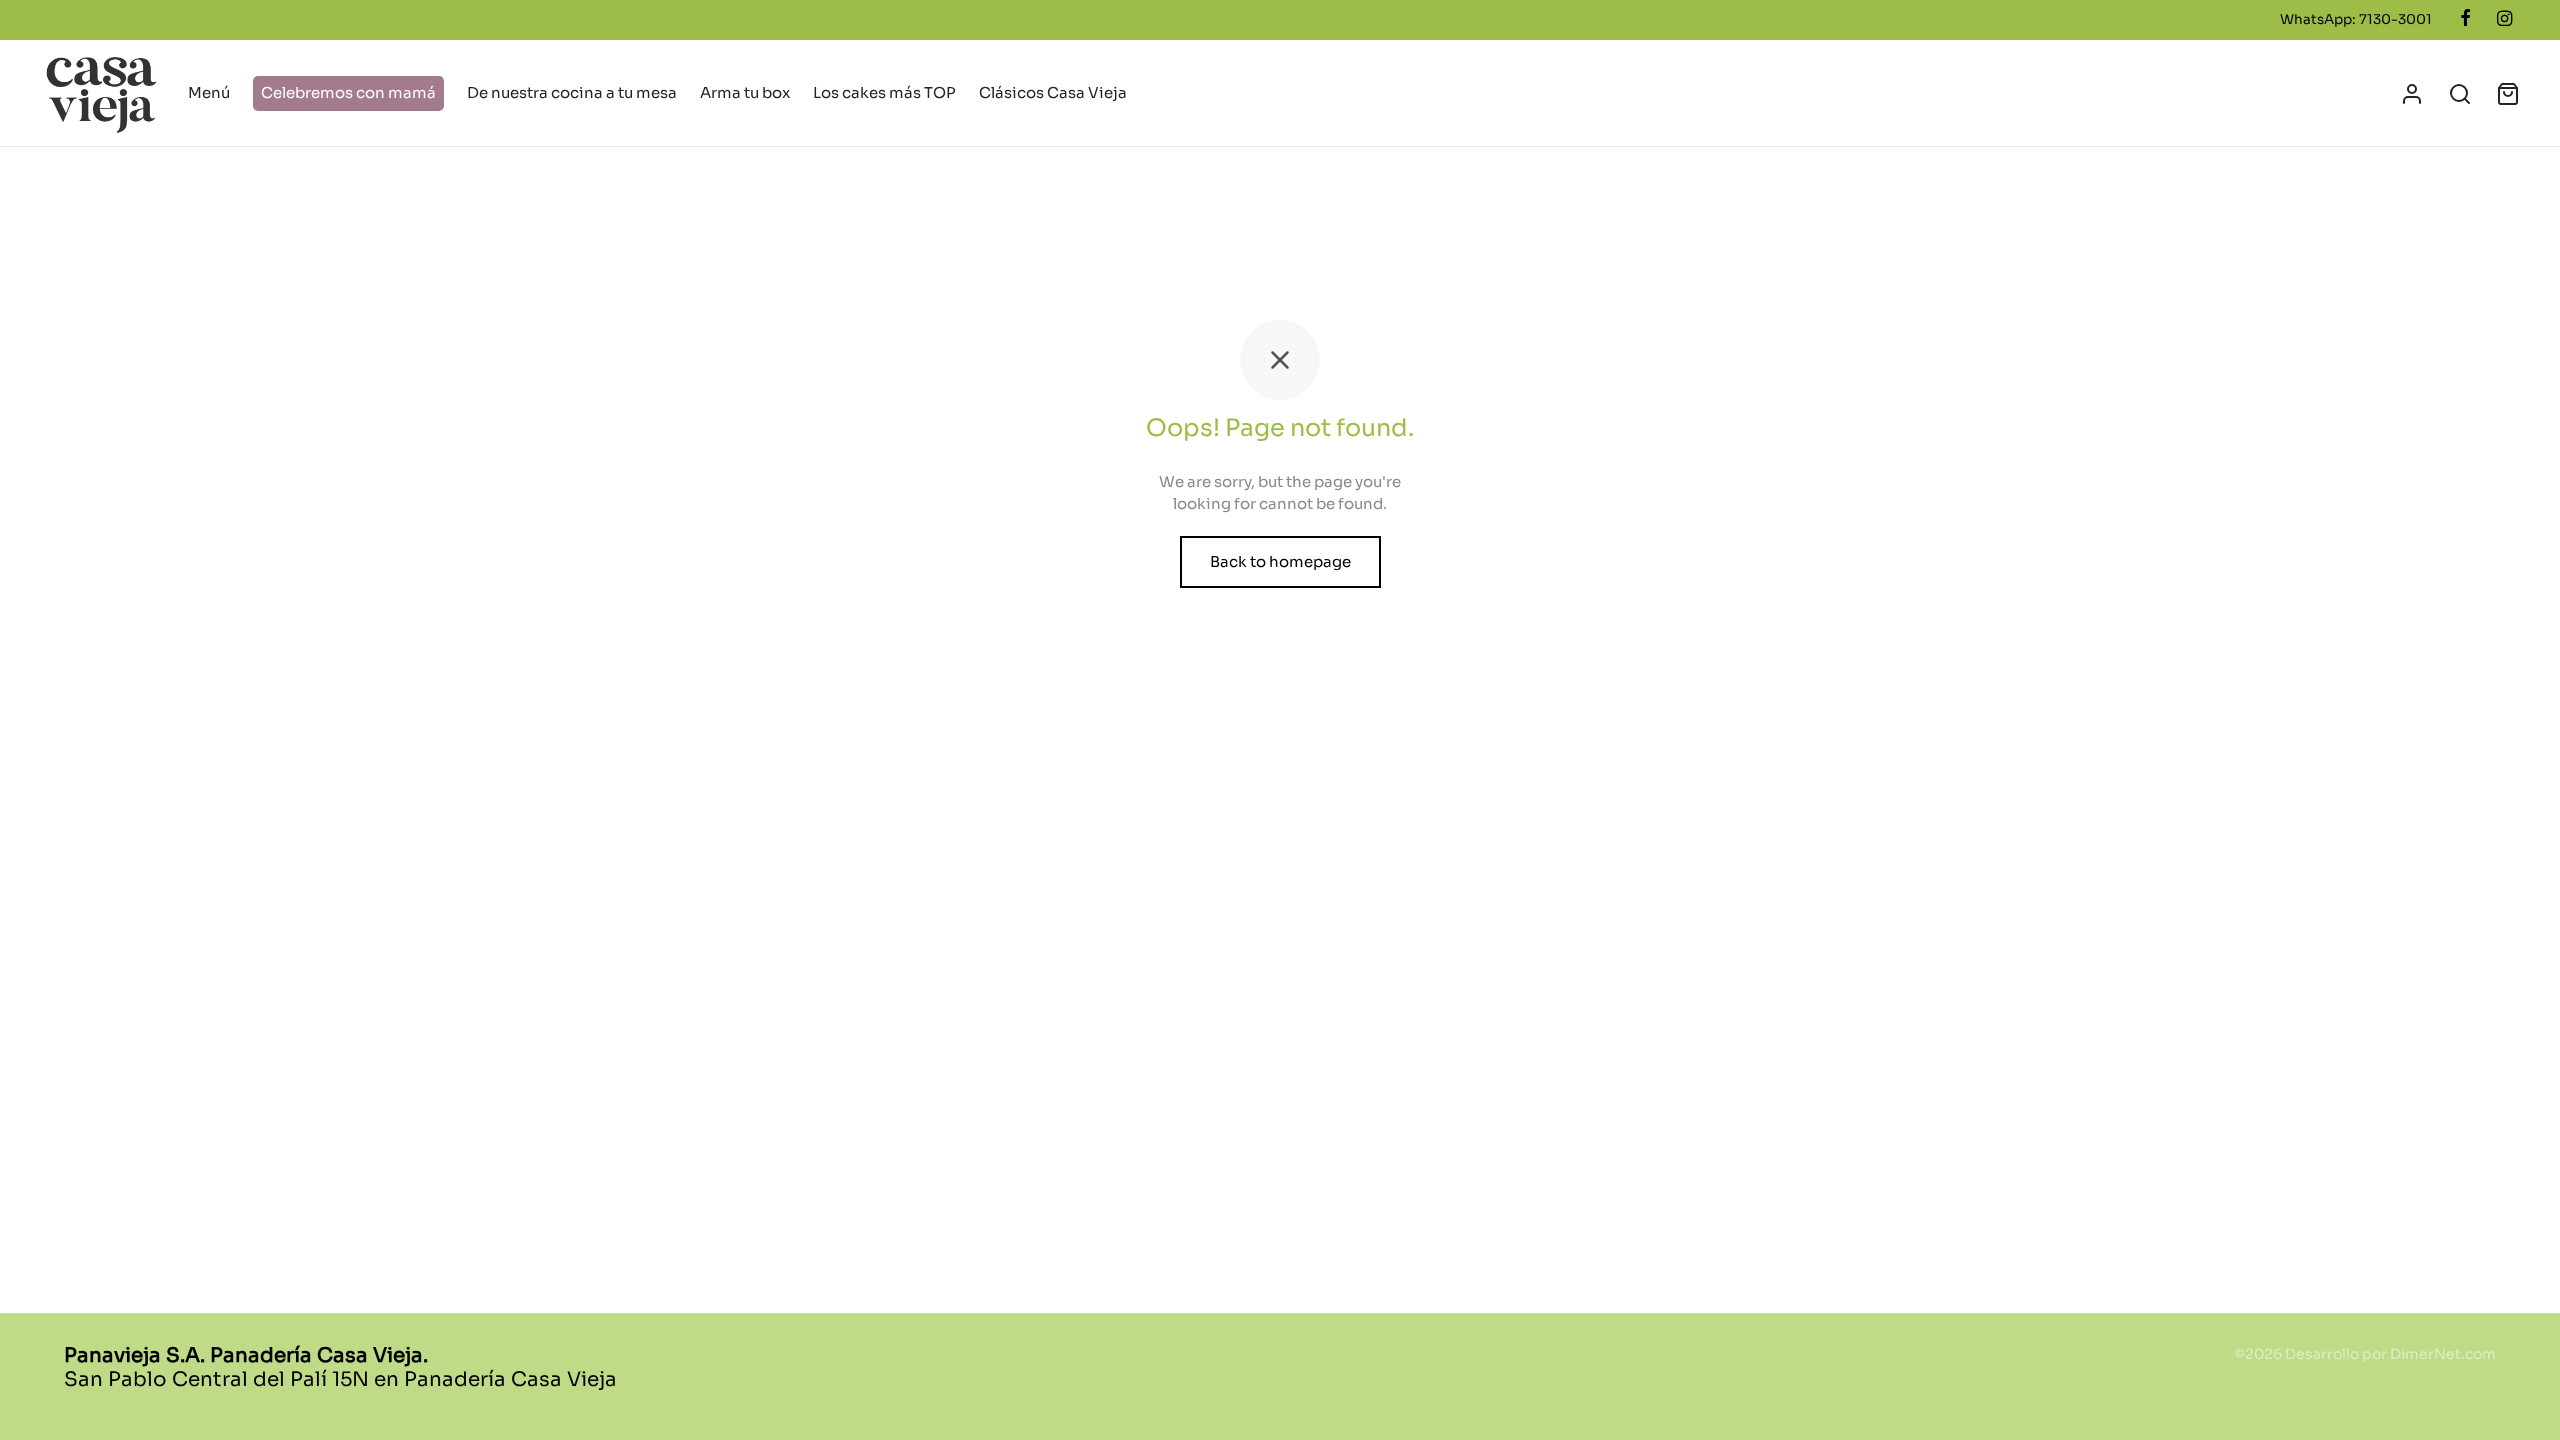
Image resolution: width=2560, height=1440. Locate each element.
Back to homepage (1280, 561)
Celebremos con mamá (348, 92)
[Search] (2460, 94)
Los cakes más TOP (884, 92)
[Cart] (2508, 94)
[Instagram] (2504, 19)
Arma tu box (745, 92)
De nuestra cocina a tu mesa (572, 92)
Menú (209, 92)
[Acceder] (2412, 94)
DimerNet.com (2443, 1354)
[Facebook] (2465, 19)
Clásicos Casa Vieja (1053, 92)
